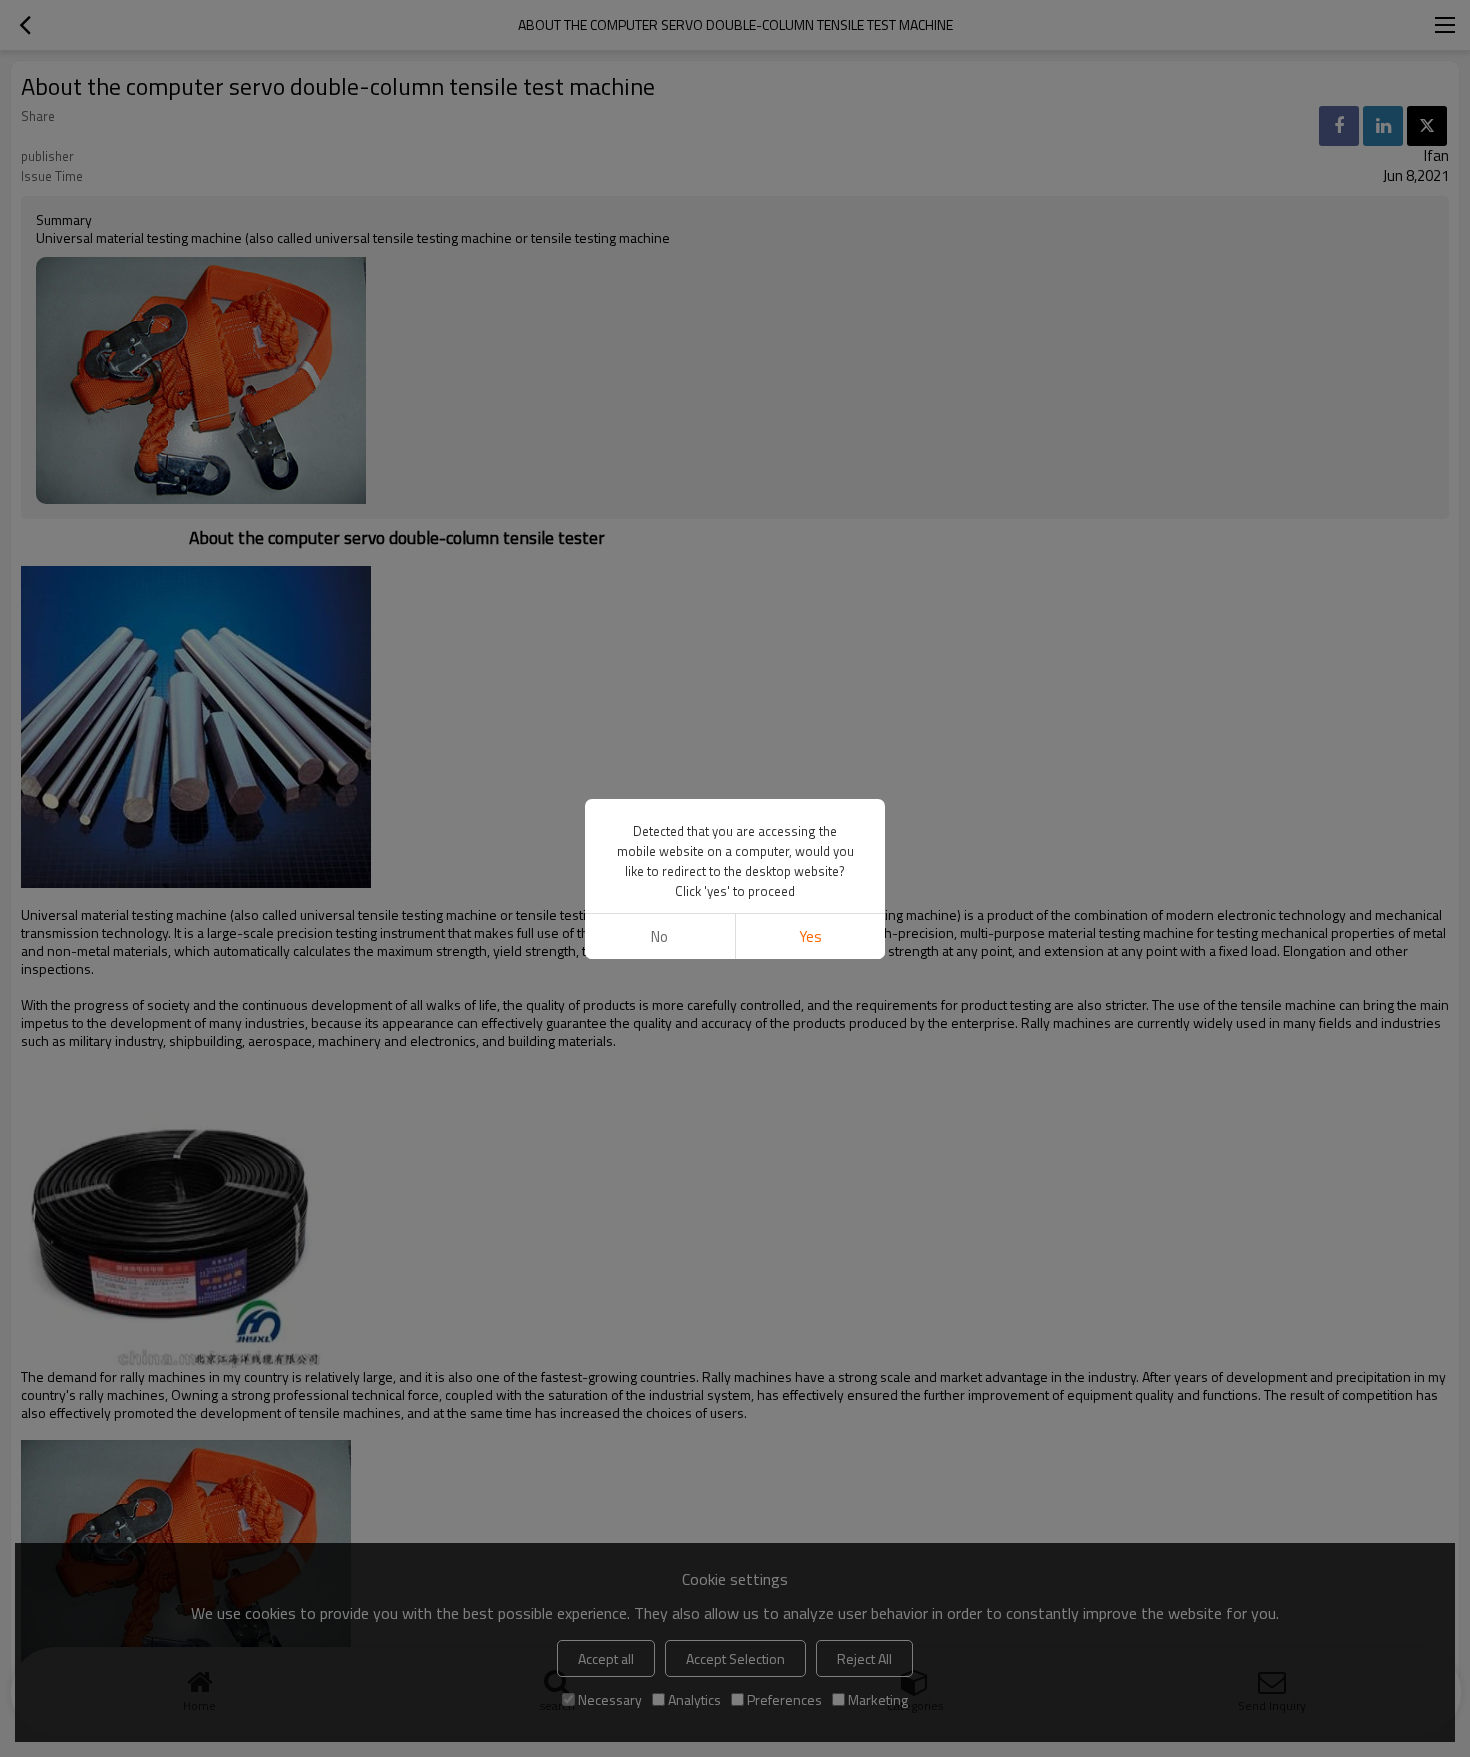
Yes (810, 936)
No (659, 936)
